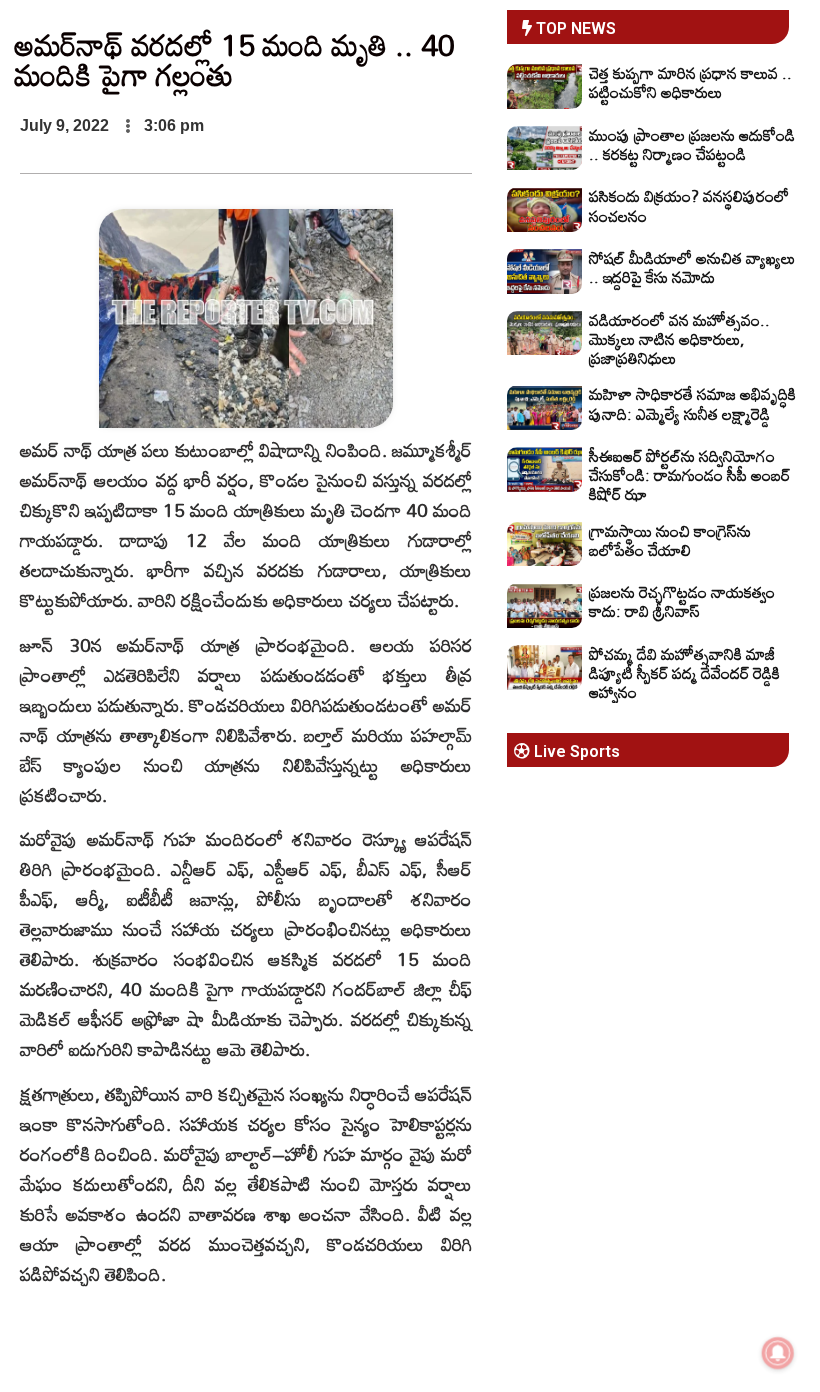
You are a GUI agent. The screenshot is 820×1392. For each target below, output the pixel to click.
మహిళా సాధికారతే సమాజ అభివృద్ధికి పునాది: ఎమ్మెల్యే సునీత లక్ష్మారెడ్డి (692, 403)
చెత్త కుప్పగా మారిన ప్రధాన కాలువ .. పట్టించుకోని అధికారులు (690, 82)
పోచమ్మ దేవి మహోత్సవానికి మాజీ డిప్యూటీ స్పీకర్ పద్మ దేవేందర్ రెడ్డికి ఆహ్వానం (684, 673)
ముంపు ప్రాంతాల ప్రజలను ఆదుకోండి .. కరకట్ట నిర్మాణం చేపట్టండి (692, 144)
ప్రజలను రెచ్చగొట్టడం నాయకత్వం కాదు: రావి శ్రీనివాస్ (682, 601)
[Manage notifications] (778, 1353)
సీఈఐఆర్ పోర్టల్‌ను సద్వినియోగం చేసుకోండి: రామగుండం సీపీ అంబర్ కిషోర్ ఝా (689, 475)
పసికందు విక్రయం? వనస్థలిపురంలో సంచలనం (689, 205)
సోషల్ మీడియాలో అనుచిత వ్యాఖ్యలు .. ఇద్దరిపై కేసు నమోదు (692, 267)
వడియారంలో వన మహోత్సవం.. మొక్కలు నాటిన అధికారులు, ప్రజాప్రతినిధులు (679, 339)
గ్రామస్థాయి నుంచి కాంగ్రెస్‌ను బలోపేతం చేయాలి (670, 540)
